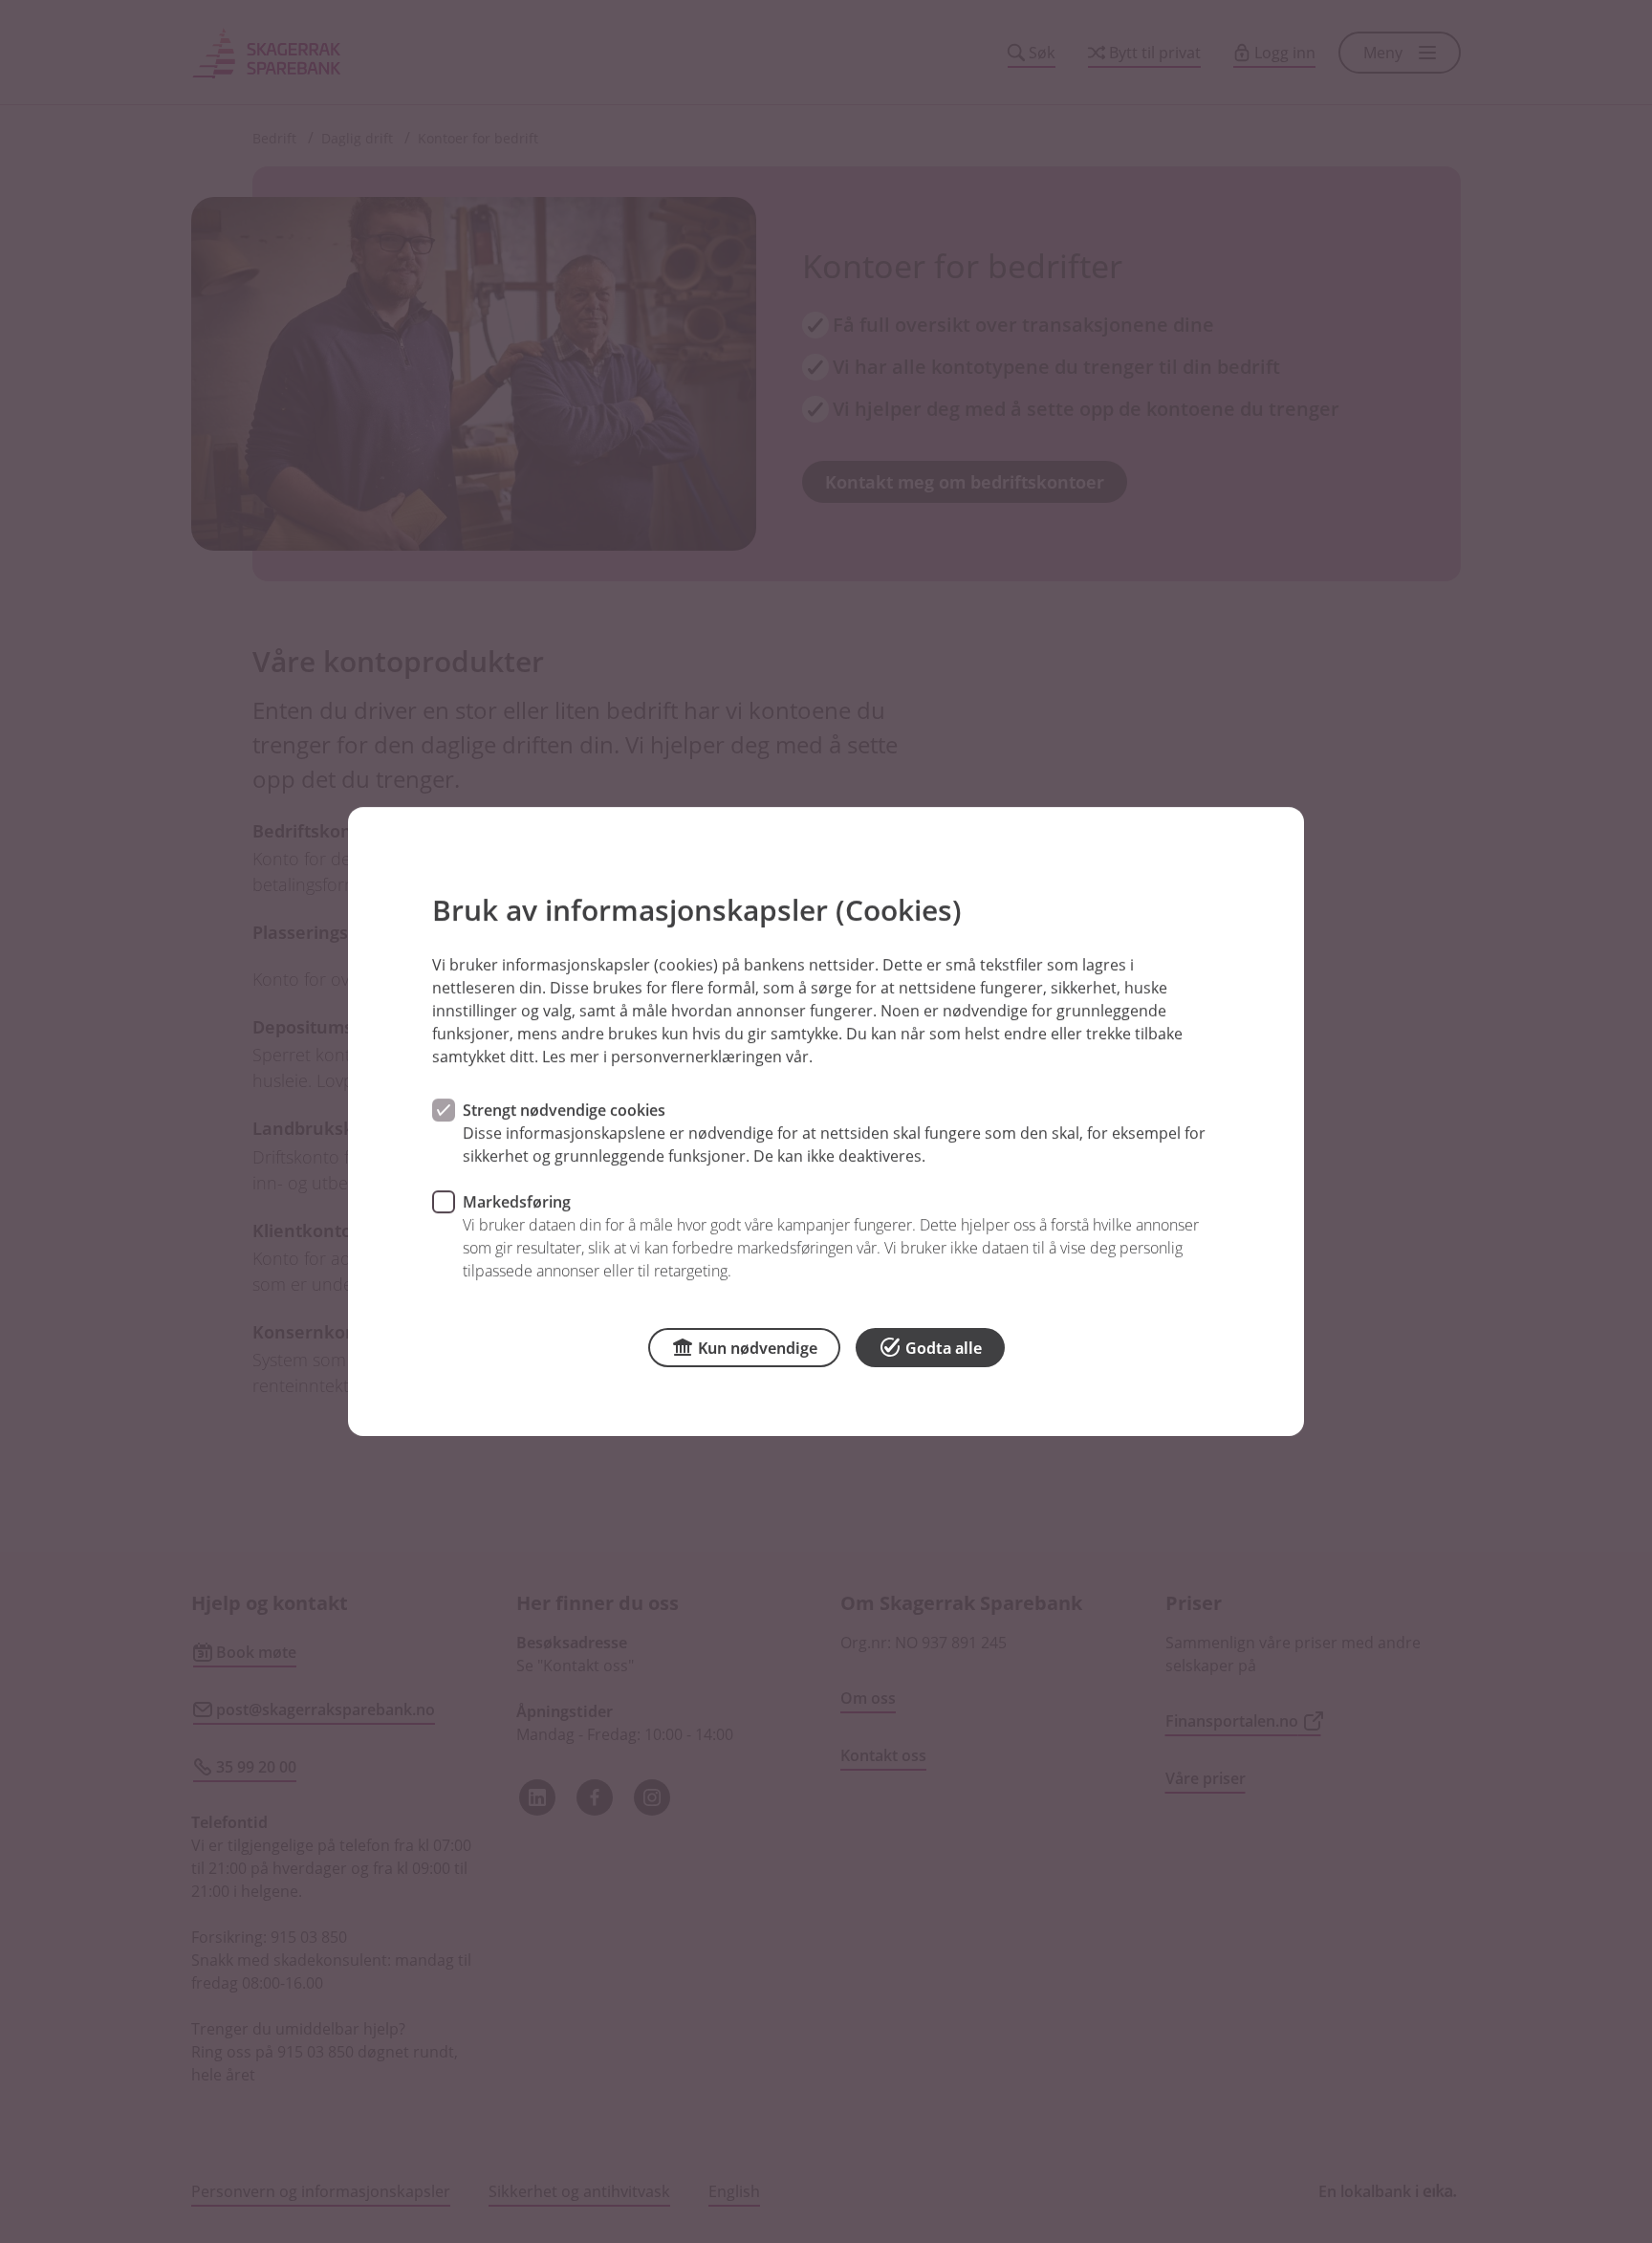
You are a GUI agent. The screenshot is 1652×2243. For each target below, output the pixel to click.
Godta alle (944, 1348)
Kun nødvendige (758, 1348)
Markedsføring (517, 1202)
